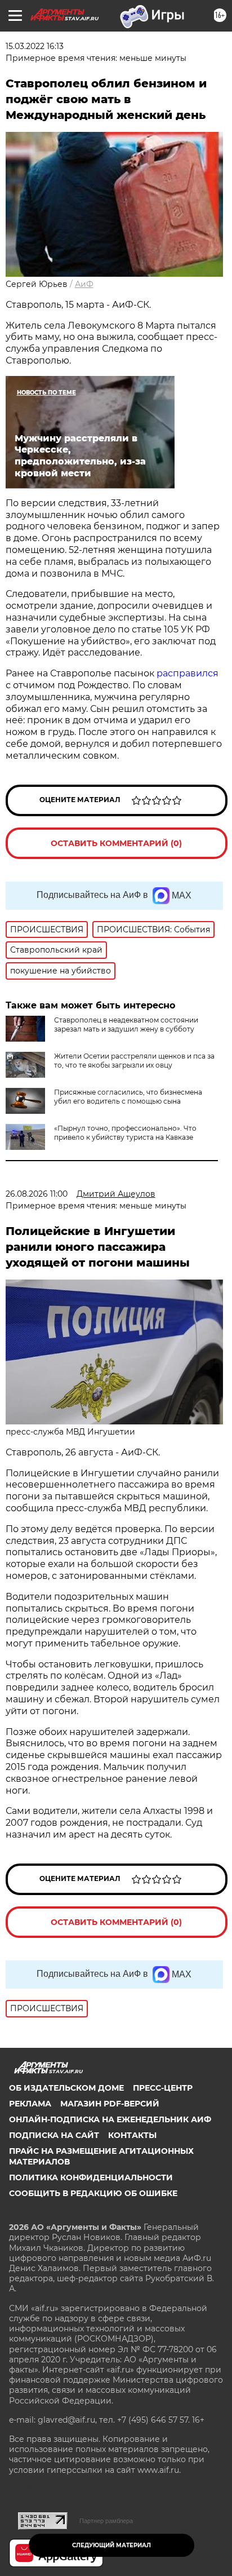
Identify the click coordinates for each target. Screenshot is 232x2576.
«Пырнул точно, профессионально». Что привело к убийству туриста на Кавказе (125, 1133)
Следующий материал (111, 2545)
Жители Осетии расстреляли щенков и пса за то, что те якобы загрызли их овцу (134, 1061)
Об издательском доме (66, 2088)
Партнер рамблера (106, 2521)
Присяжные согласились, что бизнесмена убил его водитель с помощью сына (128, 1097)
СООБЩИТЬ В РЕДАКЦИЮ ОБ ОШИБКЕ (93, 2193)
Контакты (132, 2135)
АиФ (84, 284)
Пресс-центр (163, 2088)
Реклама (30, 2104)
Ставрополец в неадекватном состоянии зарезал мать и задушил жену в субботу (126, 1024)
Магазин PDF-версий (110, 2104)
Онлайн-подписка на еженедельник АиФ (110, 2119)
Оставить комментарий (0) (116, 843)
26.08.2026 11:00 (37, 1194)
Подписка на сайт (54, 2135)
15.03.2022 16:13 (35, 46)
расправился (188, 673)
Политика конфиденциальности (91, 2177)
